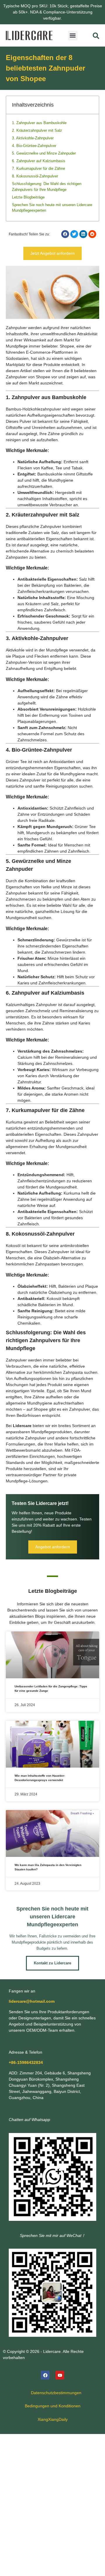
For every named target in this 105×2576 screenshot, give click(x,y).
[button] (73, 36)
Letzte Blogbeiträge (28, 197)
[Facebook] (45, 2375)
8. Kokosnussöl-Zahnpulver (35, 176)
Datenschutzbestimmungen (56, 2393)
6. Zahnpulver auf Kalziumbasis (39, 161)
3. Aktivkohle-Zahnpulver (33, 138)
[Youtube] (60, 2375)
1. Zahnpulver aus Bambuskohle (39, 123)
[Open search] (96, 36)
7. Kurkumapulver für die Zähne (38, 169)
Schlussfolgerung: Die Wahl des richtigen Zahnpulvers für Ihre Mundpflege (47, 187)
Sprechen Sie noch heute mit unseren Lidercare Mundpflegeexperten (52, 208)
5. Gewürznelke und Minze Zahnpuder (44, 153)
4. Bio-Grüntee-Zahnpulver (34, 146)
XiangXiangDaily (53, 2419)
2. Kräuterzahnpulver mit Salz (37, 130)
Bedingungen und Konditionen (53, 2406)
